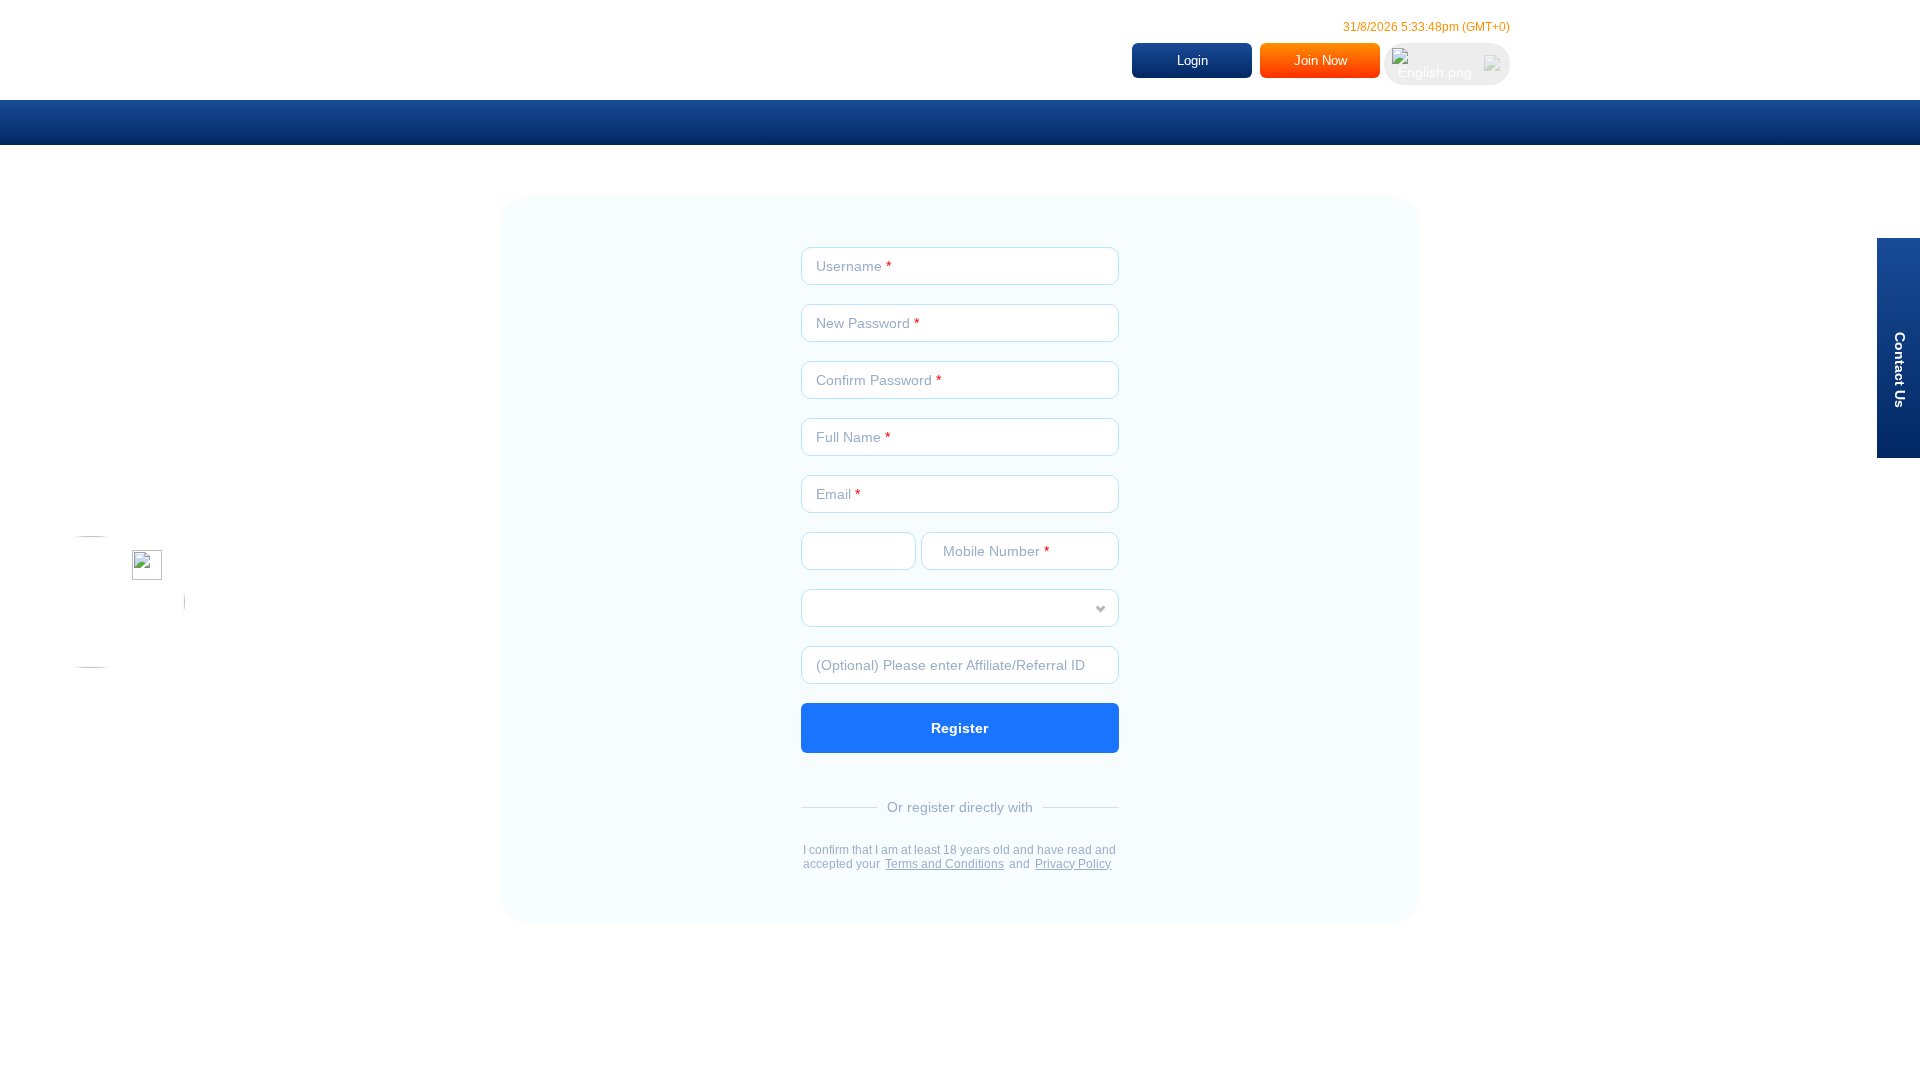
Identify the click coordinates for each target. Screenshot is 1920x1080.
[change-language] (1447, 64)
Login (1192, 60)
